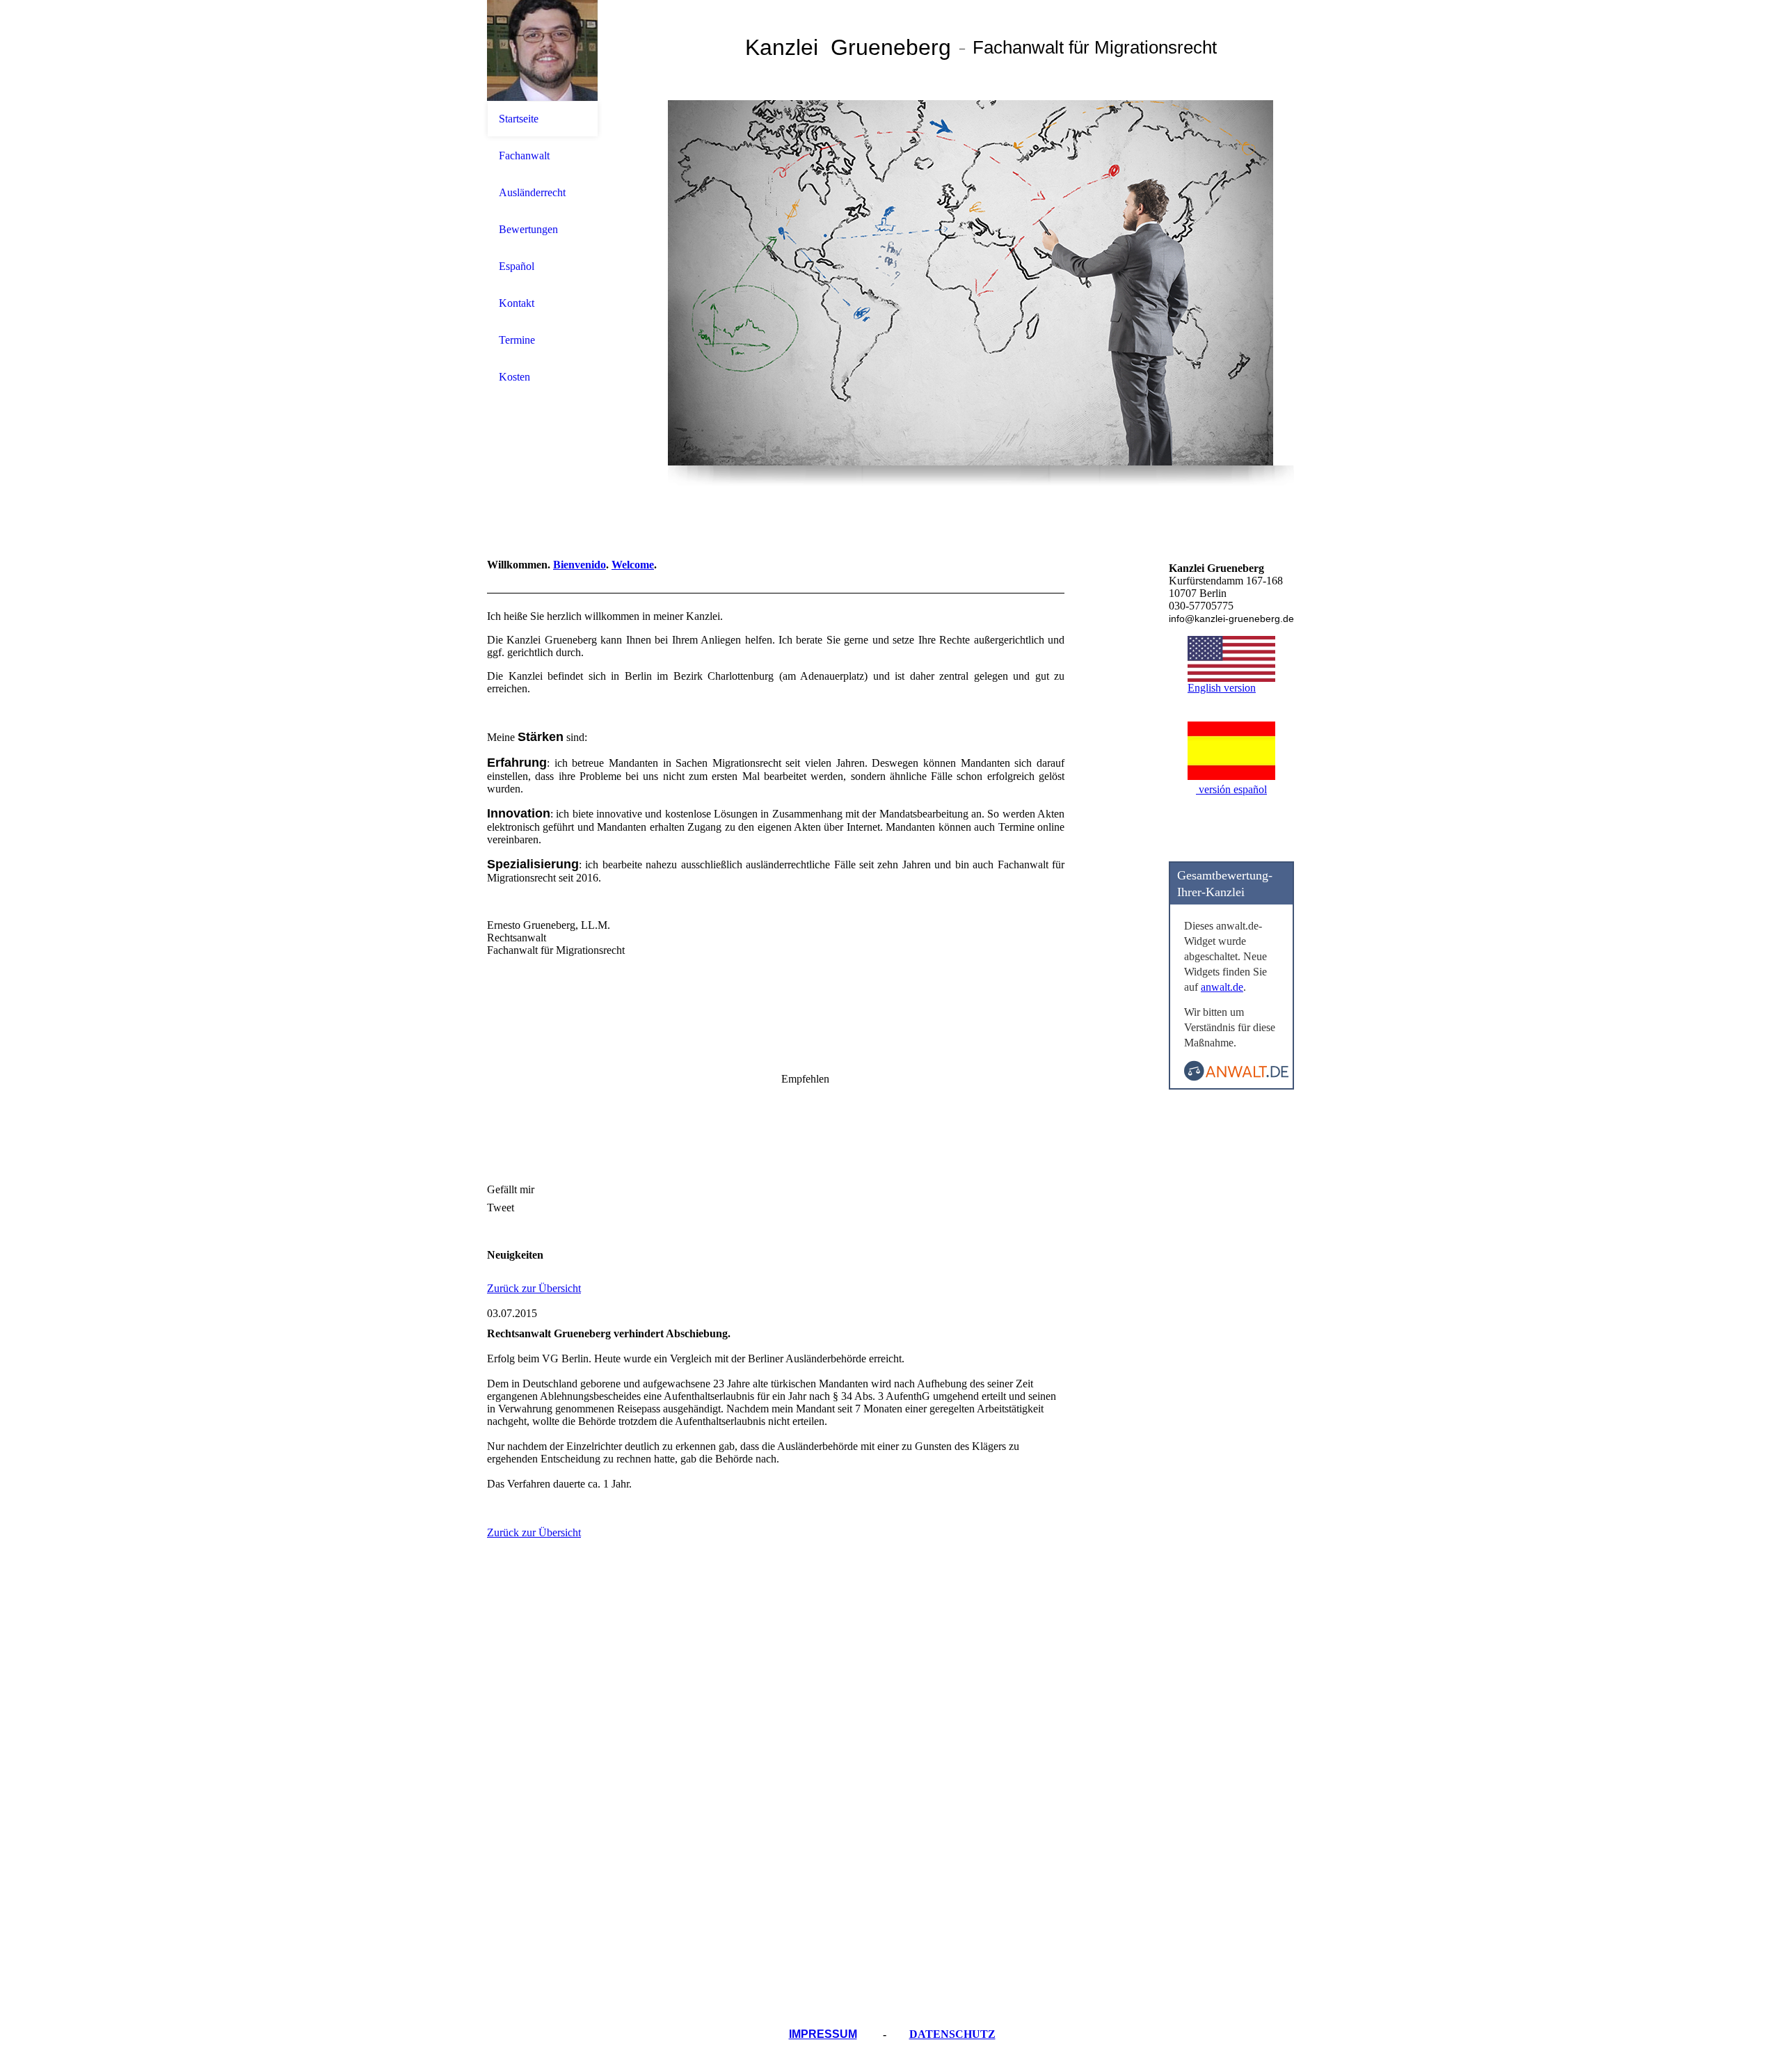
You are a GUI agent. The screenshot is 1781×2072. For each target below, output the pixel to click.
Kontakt (517, 303)
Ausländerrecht (532, 192)
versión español (1231, 789)
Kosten (514, 377)
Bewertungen (528, 229)
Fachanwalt (524, 156)
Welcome (633, 565)
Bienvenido (580, 565)
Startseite (519, 119)
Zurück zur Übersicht (534, 1288)
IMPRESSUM (823, 2034)
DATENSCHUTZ (952, 2034)
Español (517, 266)
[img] (543, 50)
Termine (517, 340)
